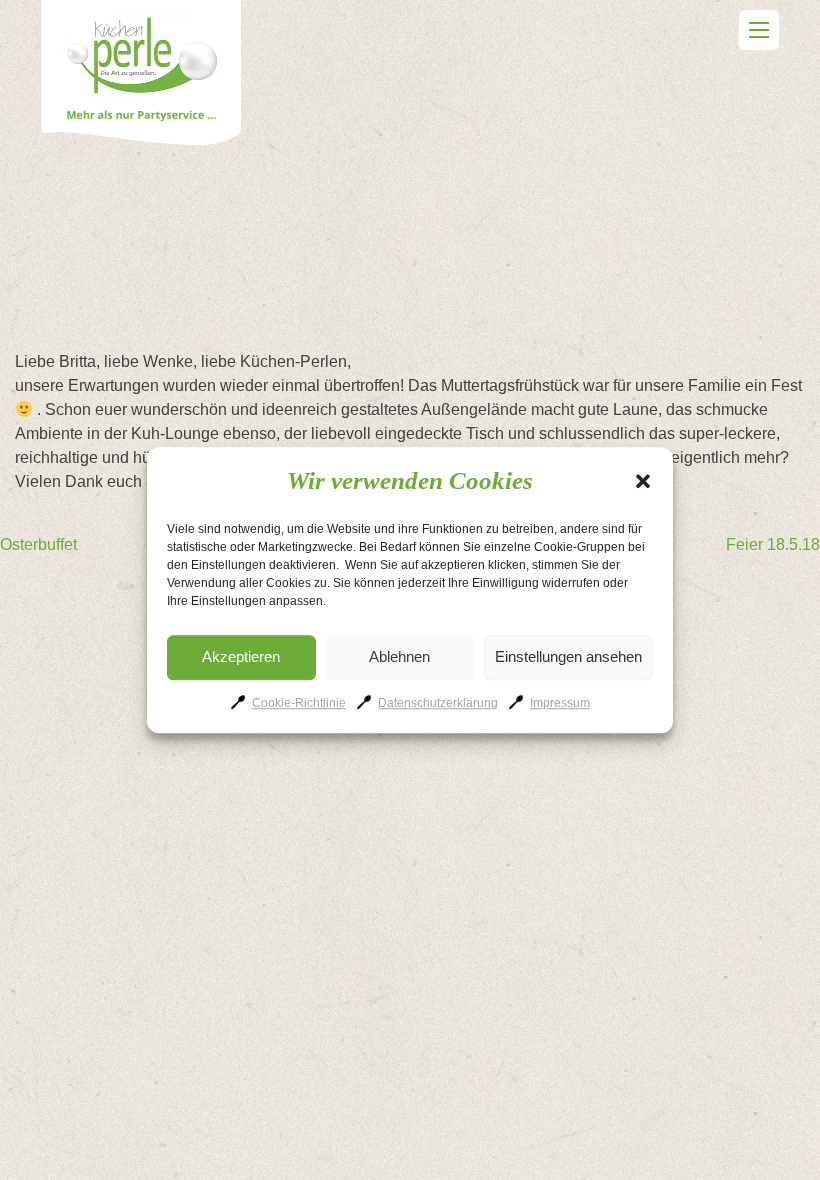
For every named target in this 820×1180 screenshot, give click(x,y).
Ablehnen (399, 656)
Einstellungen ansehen (568, 656)
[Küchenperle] (141, 76)
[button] (643, 481)
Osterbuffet (38, 544)
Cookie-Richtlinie (299, 703)
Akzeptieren (241, 656)
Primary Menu (759, 30)
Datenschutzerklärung (438, 703)
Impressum (560, 703)
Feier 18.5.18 (773, 544)
